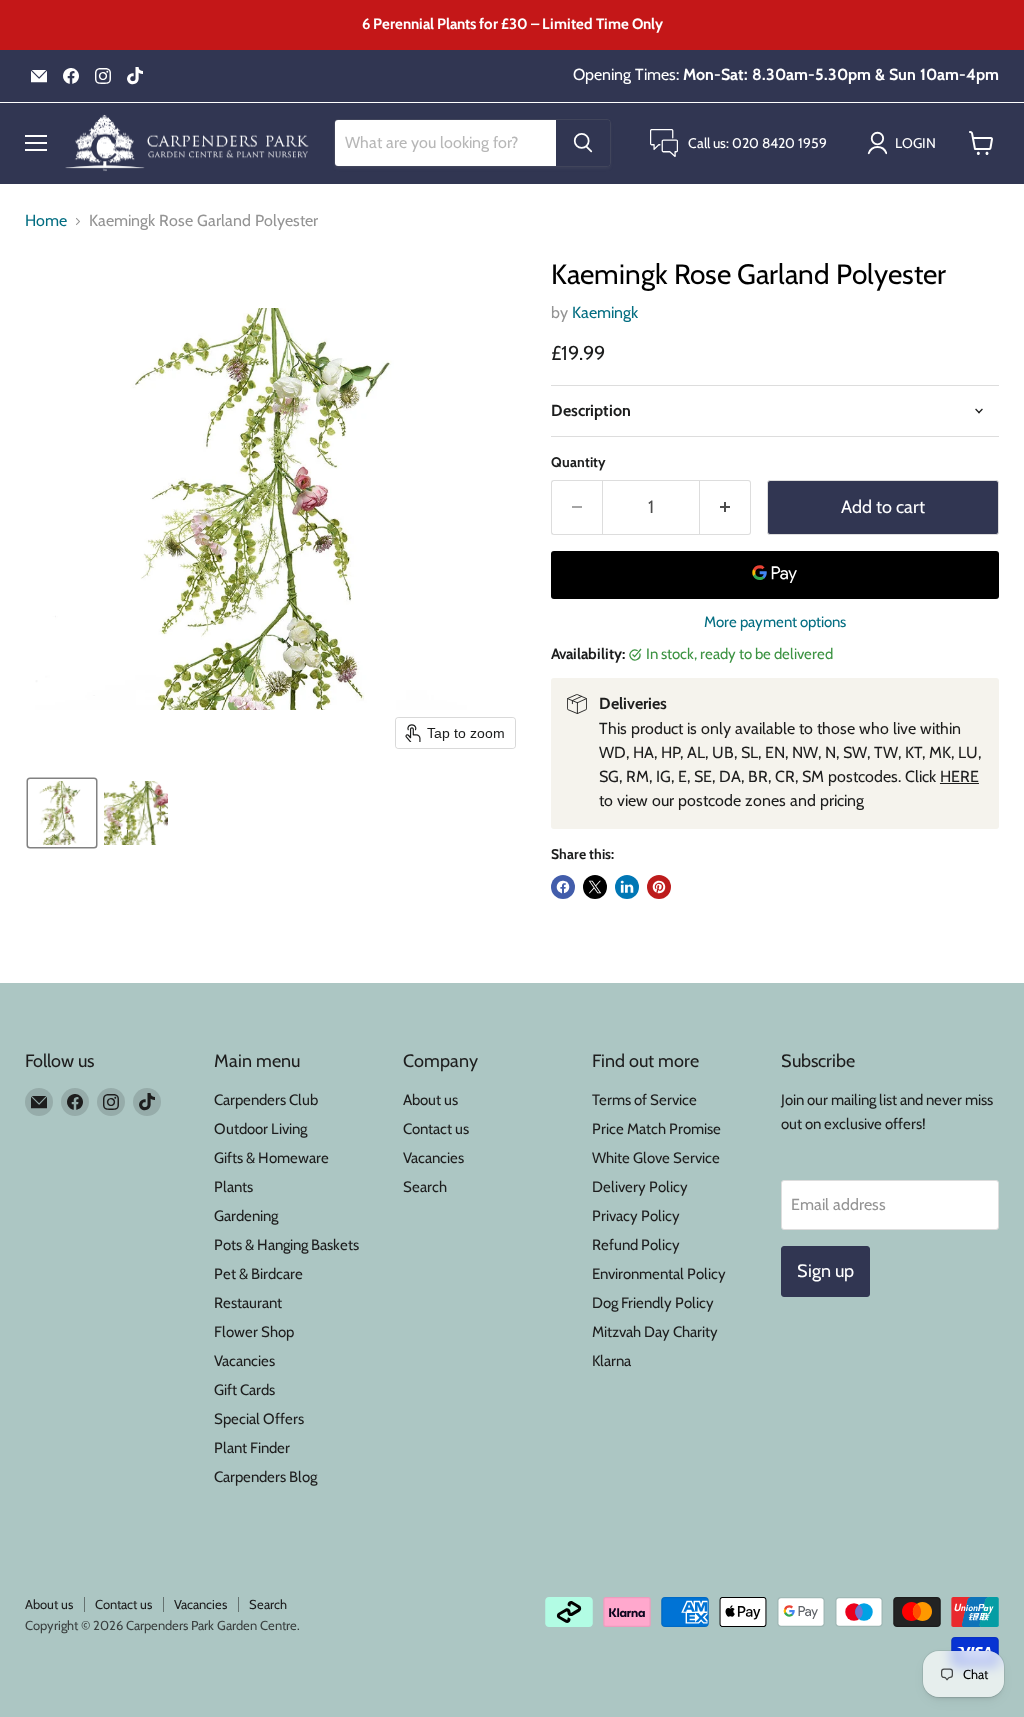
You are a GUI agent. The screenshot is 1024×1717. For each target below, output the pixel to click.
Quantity (578, 462)
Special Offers (259, 1419)
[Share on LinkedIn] (627, 887)
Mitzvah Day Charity (655, 1332)
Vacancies (244, 1361)
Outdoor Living (260, 1129)
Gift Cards (244, 1390)
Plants (233, 1187)
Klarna (611, 1361)
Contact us (436, 1129)
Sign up (825, 1271)
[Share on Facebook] (563, 887)
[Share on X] (595, 887)
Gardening (246, 1216)
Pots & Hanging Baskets (286, 1245)
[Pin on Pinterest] (659, 887)
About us (430, 1100)
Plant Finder (252, 1448)
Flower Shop (254, 1332)
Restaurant (248, 1303)
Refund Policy (636, 1245)
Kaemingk (605, 312)
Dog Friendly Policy (653, 1303)
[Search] (583, 143)
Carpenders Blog (265, 1477)
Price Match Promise (656, 1129)
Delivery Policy (640, 1187)
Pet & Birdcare (258, 1274)
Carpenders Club (266, 1100)
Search (425, 1187)
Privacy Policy (636, 1216)
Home (46, 221)
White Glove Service (656, 1158)
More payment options (775, 622)
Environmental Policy (659, 1274)
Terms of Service (644, 1100)
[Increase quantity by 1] (725, 507)
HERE (959, 776)
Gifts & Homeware (271, 1158)
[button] (905, 143)
